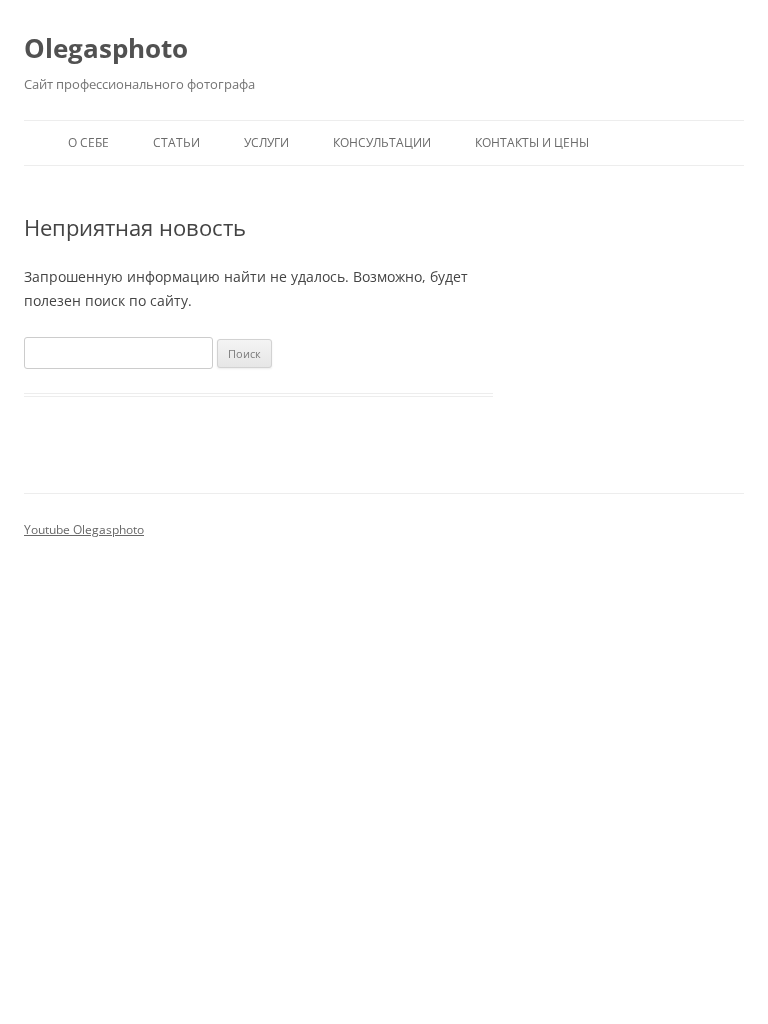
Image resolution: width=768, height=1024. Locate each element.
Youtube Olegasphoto (84, 529)
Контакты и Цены (532, 142)
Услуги (266, 142)
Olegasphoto (106, 48)
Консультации (382, 142)
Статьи (176, 142)
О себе (88, 142)
